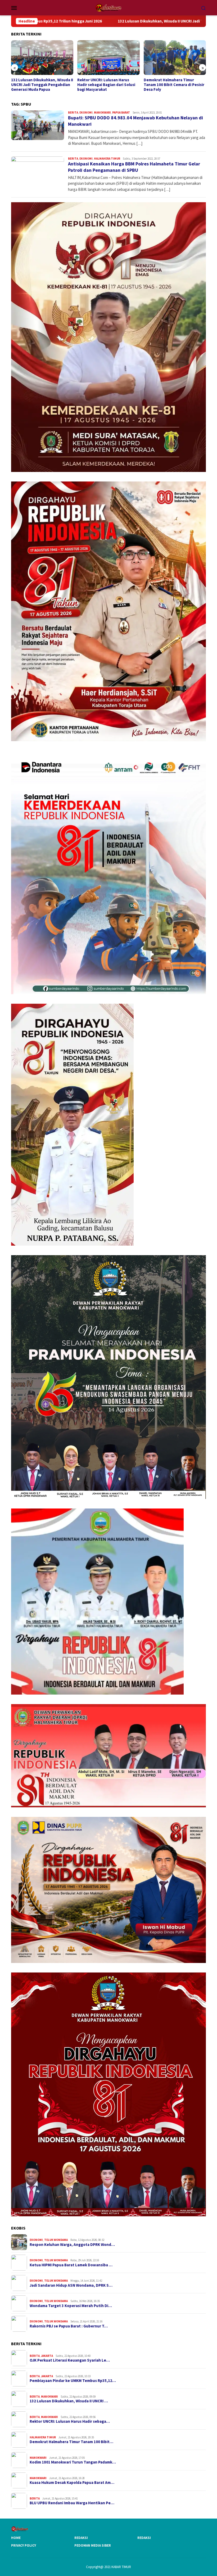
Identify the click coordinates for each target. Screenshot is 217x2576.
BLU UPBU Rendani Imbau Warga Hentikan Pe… (72, 2503)
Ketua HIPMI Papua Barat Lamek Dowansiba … (71, 2265)
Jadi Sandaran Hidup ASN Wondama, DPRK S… (71, 2285)
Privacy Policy (24, 2545)
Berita (73, 112)
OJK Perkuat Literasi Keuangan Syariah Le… (70, 2360)
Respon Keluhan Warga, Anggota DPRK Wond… (72, 2245)
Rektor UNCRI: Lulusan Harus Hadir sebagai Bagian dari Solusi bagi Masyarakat (40, 85)
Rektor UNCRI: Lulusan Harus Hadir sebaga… (70, 2421)
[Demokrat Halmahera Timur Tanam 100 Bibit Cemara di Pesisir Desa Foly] (108, 58)
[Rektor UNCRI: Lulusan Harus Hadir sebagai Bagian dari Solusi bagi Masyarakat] (42, 58)
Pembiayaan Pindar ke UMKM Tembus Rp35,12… (73, 2381)
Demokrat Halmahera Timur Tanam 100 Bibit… (71, 2442)
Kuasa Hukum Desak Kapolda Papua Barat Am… (72, 2483)
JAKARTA (47, 2356)
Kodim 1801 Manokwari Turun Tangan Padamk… (73, 2462)
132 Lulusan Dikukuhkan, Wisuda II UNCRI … (69, 2401)
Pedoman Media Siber (93, 2545)
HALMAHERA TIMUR (107, 159)
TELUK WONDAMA (56, 2240)
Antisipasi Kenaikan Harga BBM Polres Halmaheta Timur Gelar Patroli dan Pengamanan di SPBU (134, 167)
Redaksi (81, 2538)
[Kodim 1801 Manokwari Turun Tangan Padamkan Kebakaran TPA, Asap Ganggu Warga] (175, 58)
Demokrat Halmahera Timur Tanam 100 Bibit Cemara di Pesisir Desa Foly (108, 85)
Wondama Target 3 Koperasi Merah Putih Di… (71, 2306)
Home (16, 2538)
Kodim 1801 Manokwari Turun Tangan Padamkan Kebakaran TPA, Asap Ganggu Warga (170, 85)
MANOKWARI (102, 112)
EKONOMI (86, 112)
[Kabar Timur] (108, 7)
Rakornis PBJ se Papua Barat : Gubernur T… (69, 2326)
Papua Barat (121, 112)
